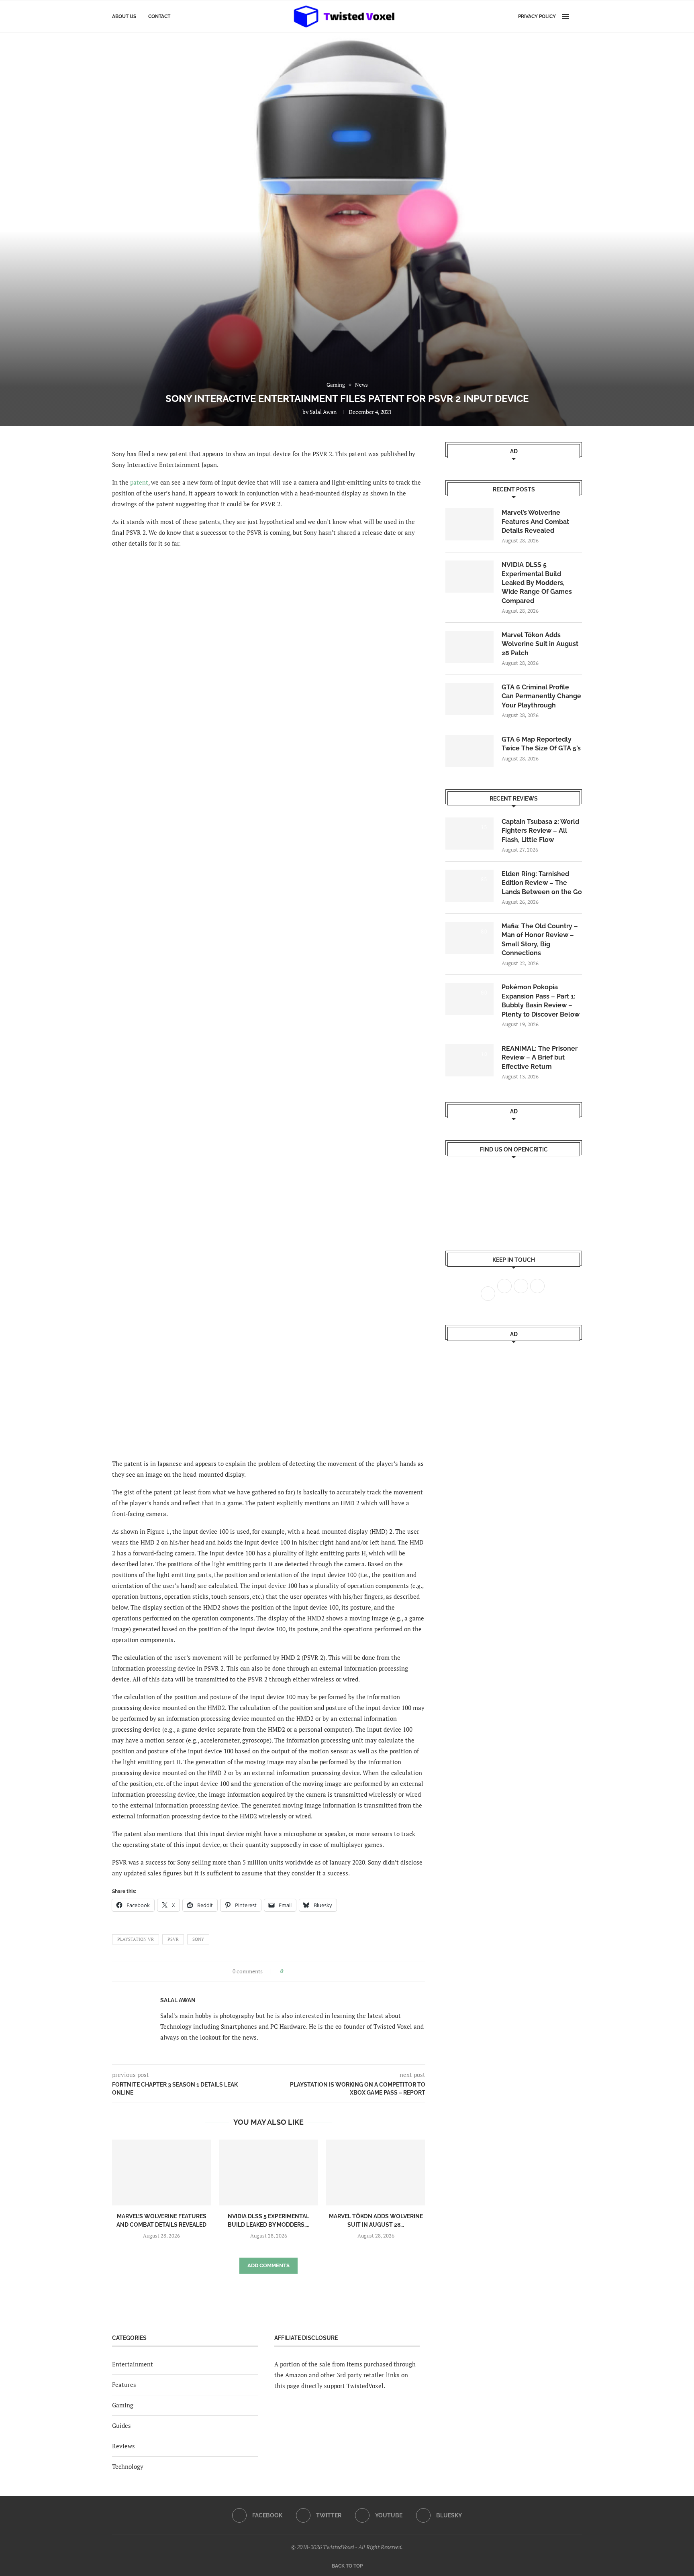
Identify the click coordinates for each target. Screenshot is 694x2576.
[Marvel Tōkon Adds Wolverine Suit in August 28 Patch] (376, 2172)
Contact (159, 16)
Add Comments (268, 2265)
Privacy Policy (537, 16)
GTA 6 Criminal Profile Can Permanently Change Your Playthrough (541, 696)
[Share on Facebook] (292, 1971)
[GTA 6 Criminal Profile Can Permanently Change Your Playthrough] (469, 699)
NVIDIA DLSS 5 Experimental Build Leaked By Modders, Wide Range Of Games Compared (537, 583)
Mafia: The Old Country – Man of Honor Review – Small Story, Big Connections (540, 940)
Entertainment (133, 2364)
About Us (124, 16)
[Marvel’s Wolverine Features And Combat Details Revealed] (162, 2172)
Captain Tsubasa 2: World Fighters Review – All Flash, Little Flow (540, 831)
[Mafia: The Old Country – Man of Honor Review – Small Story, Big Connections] (469, 938)
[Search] (578, 16)
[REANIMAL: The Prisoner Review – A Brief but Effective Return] (469, 1060)
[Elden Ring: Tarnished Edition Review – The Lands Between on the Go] (469, 886)
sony (198, 1939)
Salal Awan (323, 412)
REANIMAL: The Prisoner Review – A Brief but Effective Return (540, 1058)
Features (124, 2384)
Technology (128, 2466)
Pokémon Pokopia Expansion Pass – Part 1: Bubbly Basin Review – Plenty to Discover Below (541, 1001)
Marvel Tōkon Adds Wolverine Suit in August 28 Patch (540, 644)
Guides (121, 2425)
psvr (173, 1939)
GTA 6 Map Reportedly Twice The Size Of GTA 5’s (541, 744)
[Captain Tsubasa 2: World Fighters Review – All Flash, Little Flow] (469, 834)
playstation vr (136, 1939)
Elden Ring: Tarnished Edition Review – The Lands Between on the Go (542, 883)
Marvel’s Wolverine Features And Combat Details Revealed (535, 522)
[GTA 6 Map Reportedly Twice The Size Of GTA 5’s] (469, 751)
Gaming (123, 2405)
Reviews (123, 2446)
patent (139, 482)
